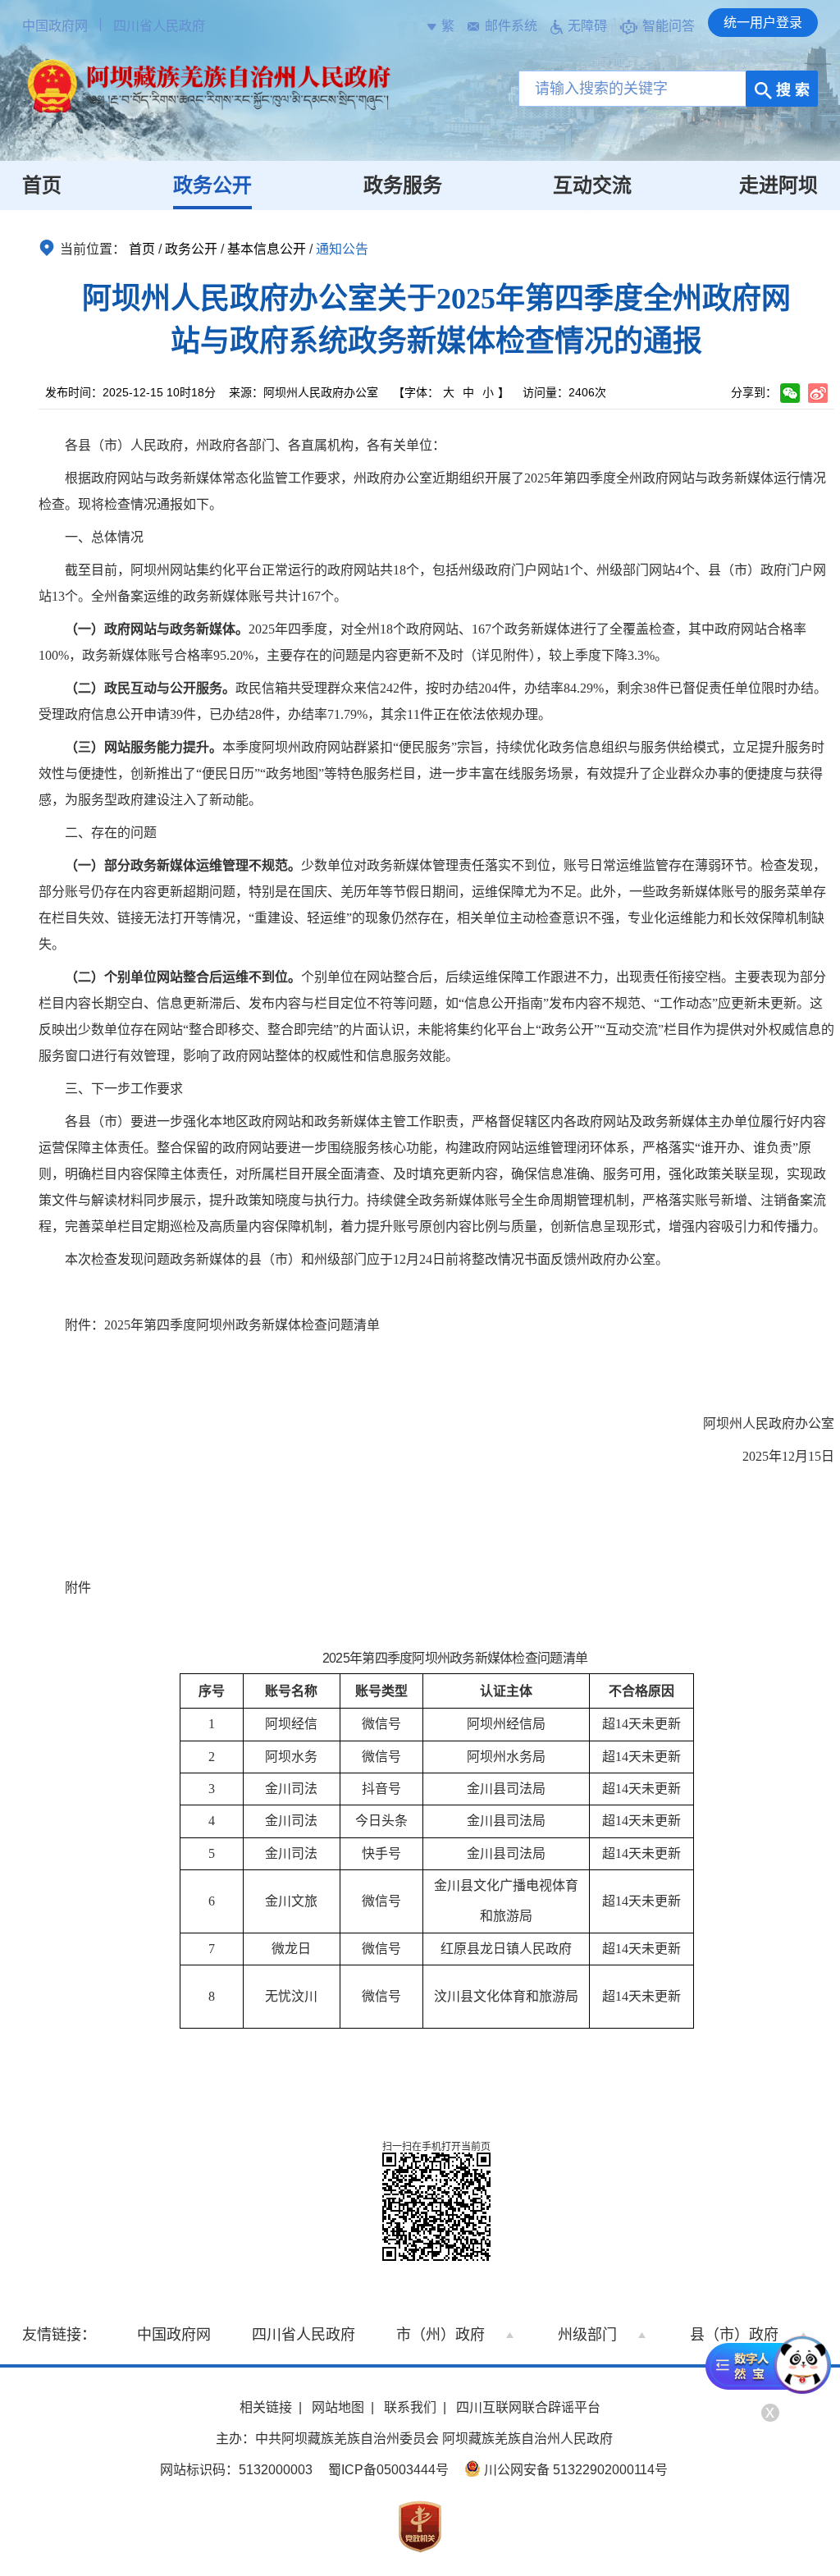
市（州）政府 (441, 2335)
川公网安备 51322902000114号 (574, 2470)
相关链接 (266, 2407)
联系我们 (410, 2407)
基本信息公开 (267, 249)
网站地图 (338, 2407)
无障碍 (587, 26)
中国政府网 (55, 26)
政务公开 (212, 185)
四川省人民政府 (159, 26)
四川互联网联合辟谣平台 (528, 2407)
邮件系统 (511, 26)
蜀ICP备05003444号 (388, 2470)
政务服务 (403, 185)
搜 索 (791, 90)
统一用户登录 (763, 23)
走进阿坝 (778, 185)
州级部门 (587, 2335)
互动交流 (592, 185)
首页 (42, 185)
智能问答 (669, 26)
